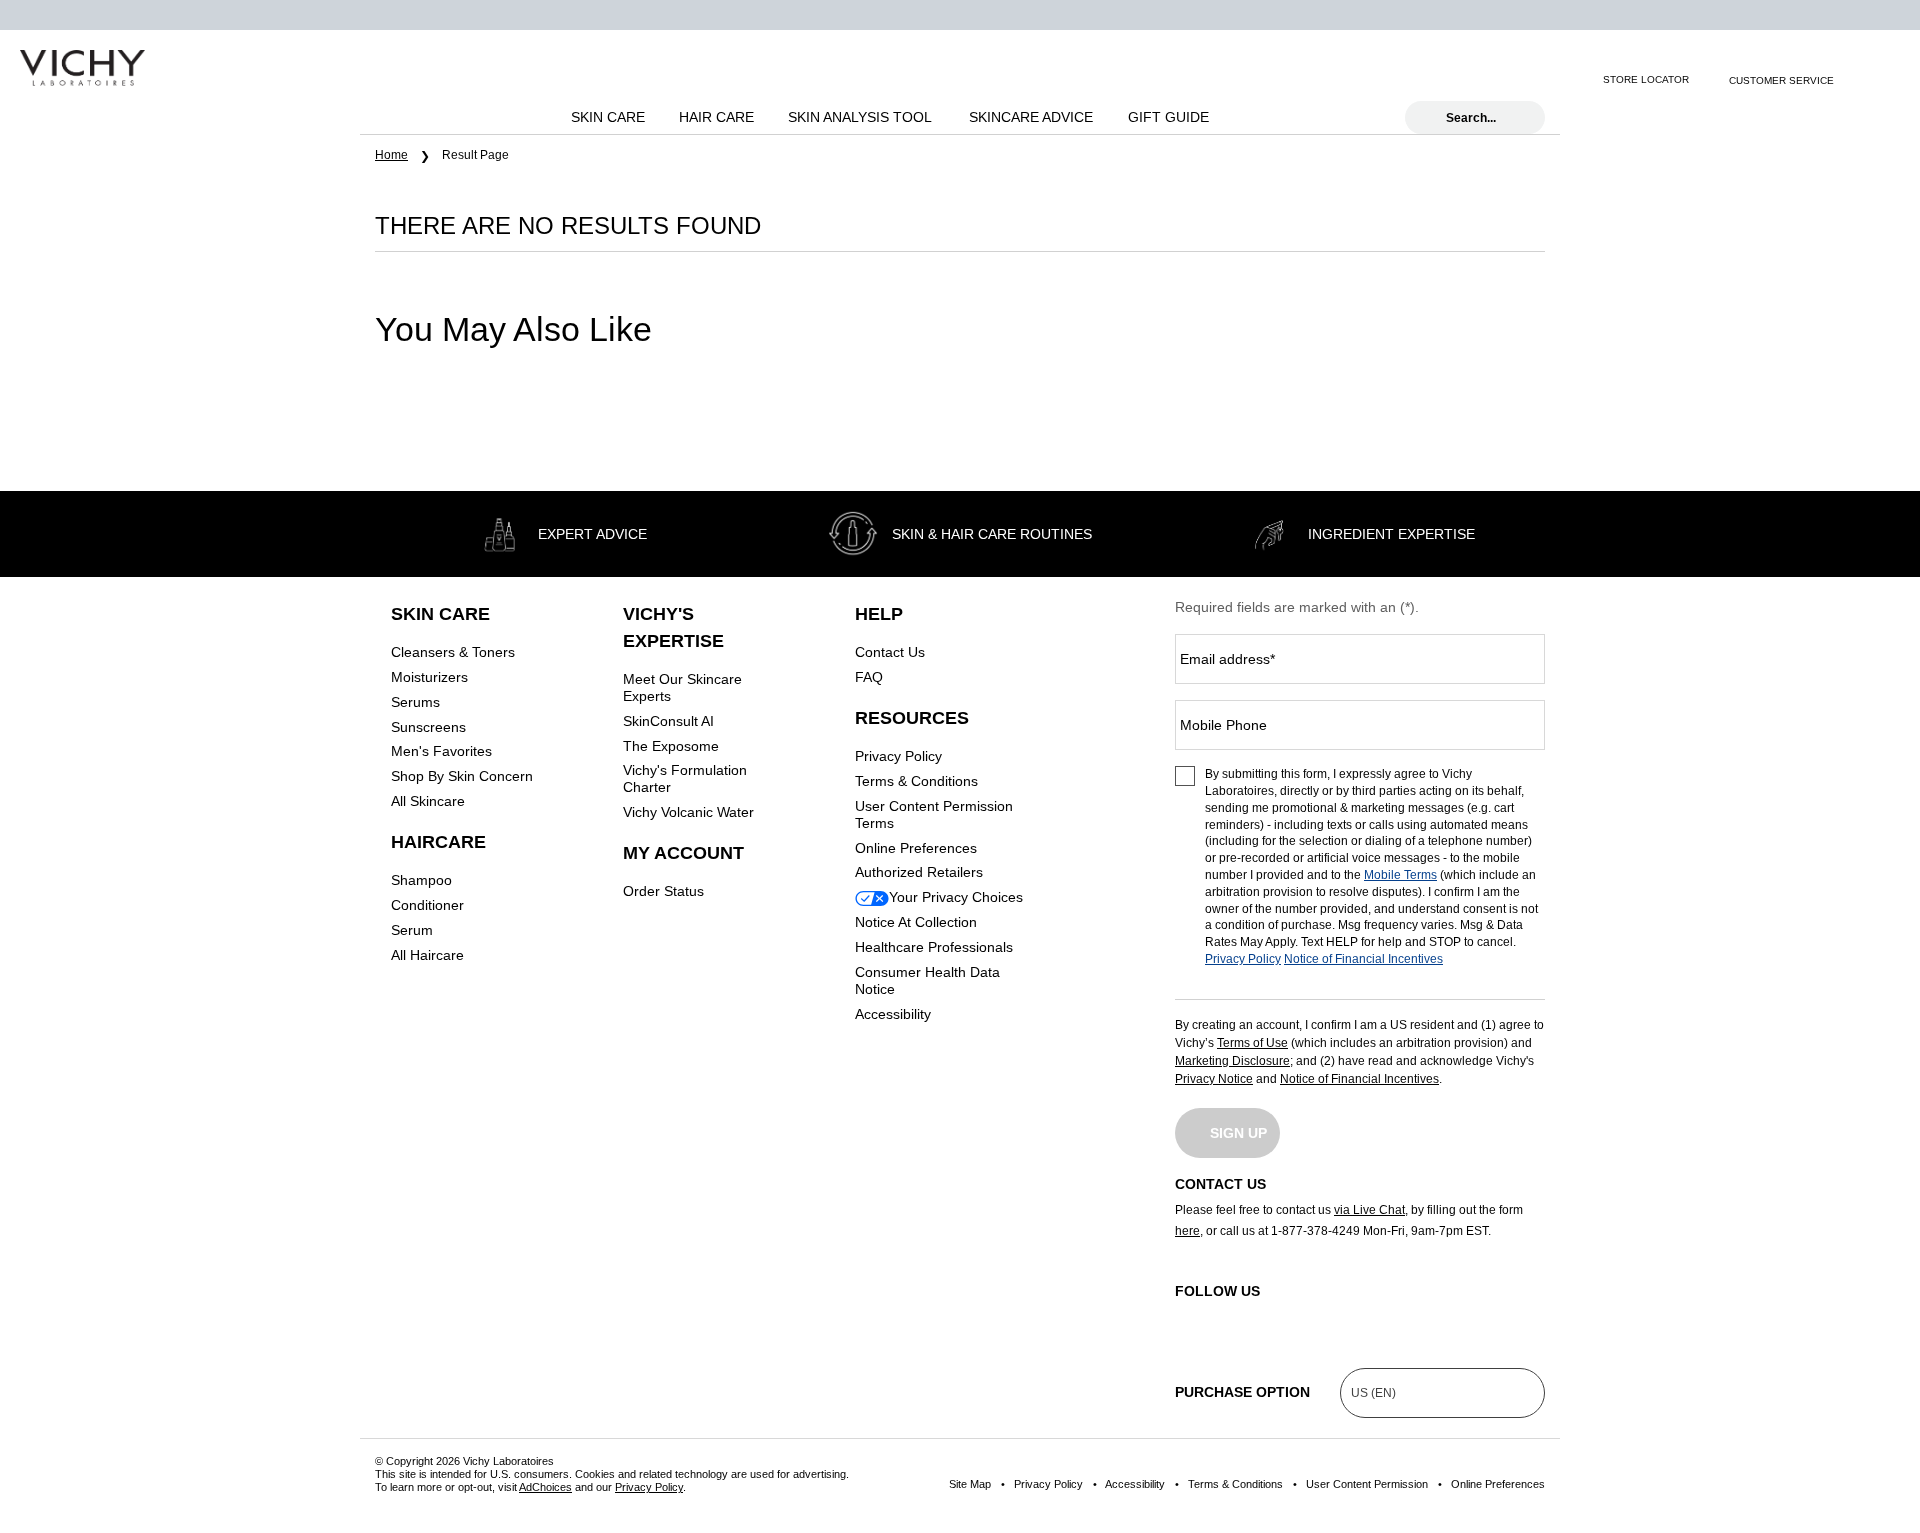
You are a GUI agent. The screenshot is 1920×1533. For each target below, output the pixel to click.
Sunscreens (428, 727)
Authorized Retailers (919, 872)
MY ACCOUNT (683, 853)
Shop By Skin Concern (462, 776)
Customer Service (1781, 80)
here (1187, 1231)
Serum (412, 930)
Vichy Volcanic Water (688, 812)
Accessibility (893, 1014)
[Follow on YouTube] (1453, 1316)
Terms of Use (1252, 1043)
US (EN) (1373, 1393)
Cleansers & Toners (453, 652)
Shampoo (421, 880)
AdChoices (545, 1487)
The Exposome (671, 746)
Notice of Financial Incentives (1363, 959)
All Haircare (427, 955)
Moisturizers (429, 677)
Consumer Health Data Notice (927, 980)
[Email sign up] (1861, 80)
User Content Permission (1367, 1484)
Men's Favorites (441, 751)
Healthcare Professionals (934, 947)
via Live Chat (1369, 1210)
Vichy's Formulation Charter (685, 778)
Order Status (663, 891)
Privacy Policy (898, 756)
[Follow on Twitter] (1365, 1316)
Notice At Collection (916, 922)
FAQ (869, 677)
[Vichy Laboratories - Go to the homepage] (82, 68)
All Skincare (428, 801)
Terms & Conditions (916, 781)
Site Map (970, 1484)
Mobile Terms (1400, 875)
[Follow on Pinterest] (1540, 1316)
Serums (415, 702)
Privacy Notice (1214, 1079)
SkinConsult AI (668, 721)
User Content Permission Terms (934, 814)
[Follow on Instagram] (1190, 1316)
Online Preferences (916, 848)
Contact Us (890, 652)
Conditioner (427, 905)
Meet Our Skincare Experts (682, 687)
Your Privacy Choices (956, 897)
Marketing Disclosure (1232, 1061)
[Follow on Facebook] (1278, 1316)
